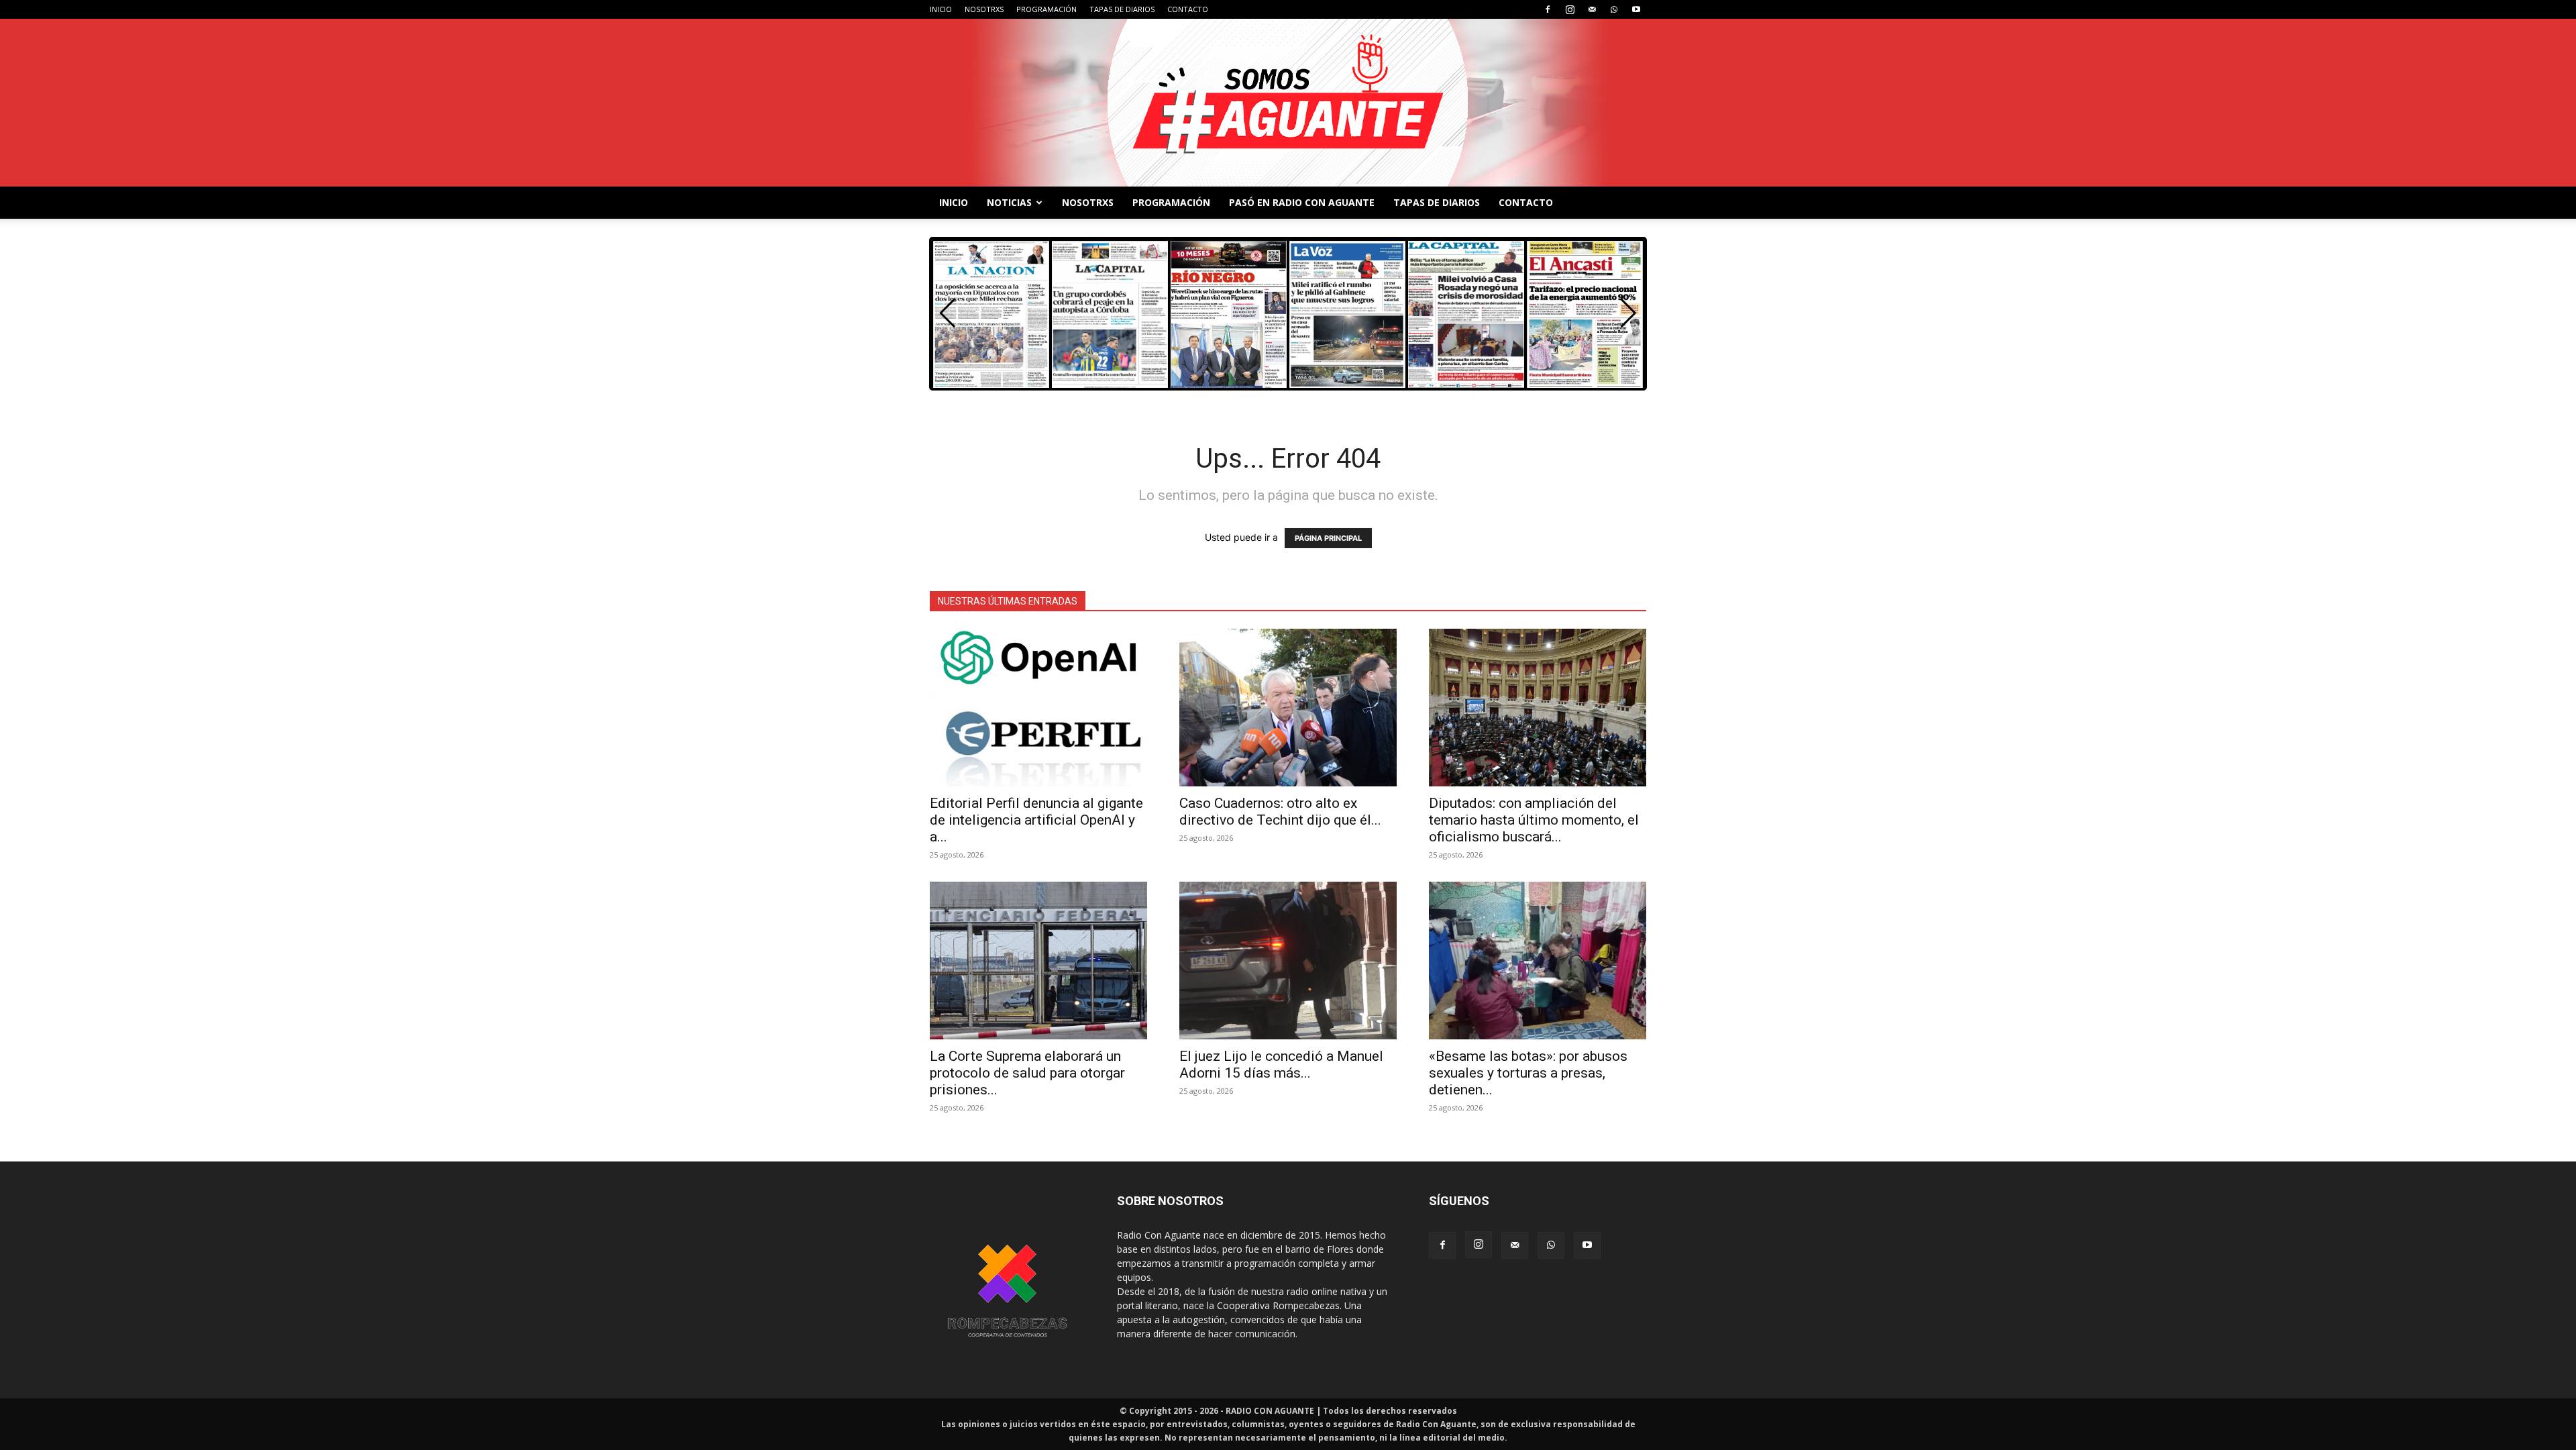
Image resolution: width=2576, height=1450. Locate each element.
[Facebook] (1548, 9)
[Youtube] (1636, 9)
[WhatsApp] (1614, 9)
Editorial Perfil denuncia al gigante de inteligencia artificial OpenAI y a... (1036, 820)
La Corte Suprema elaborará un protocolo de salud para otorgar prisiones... (1027, 1073)
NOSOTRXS (984, 9)
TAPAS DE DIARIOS (1122, 9)
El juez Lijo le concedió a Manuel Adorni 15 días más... (1281, 1065)
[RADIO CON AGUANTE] (1288, 103)
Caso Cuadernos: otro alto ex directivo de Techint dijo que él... (1280, 812)
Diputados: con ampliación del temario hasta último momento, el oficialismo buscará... (1534, 820)
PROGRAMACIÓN (1046, 9)
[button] (1628, 313)
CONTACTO (1188, 9)
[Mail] (1592, 9)
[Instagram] (1570, 9)
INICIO (941, 9)
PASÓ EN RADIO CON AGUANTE (1302, 202)
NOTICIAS (1009, 202)
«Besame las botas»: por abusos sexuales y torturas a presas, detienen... (1528, 1073)
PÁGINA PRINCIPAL (1328, 538)
